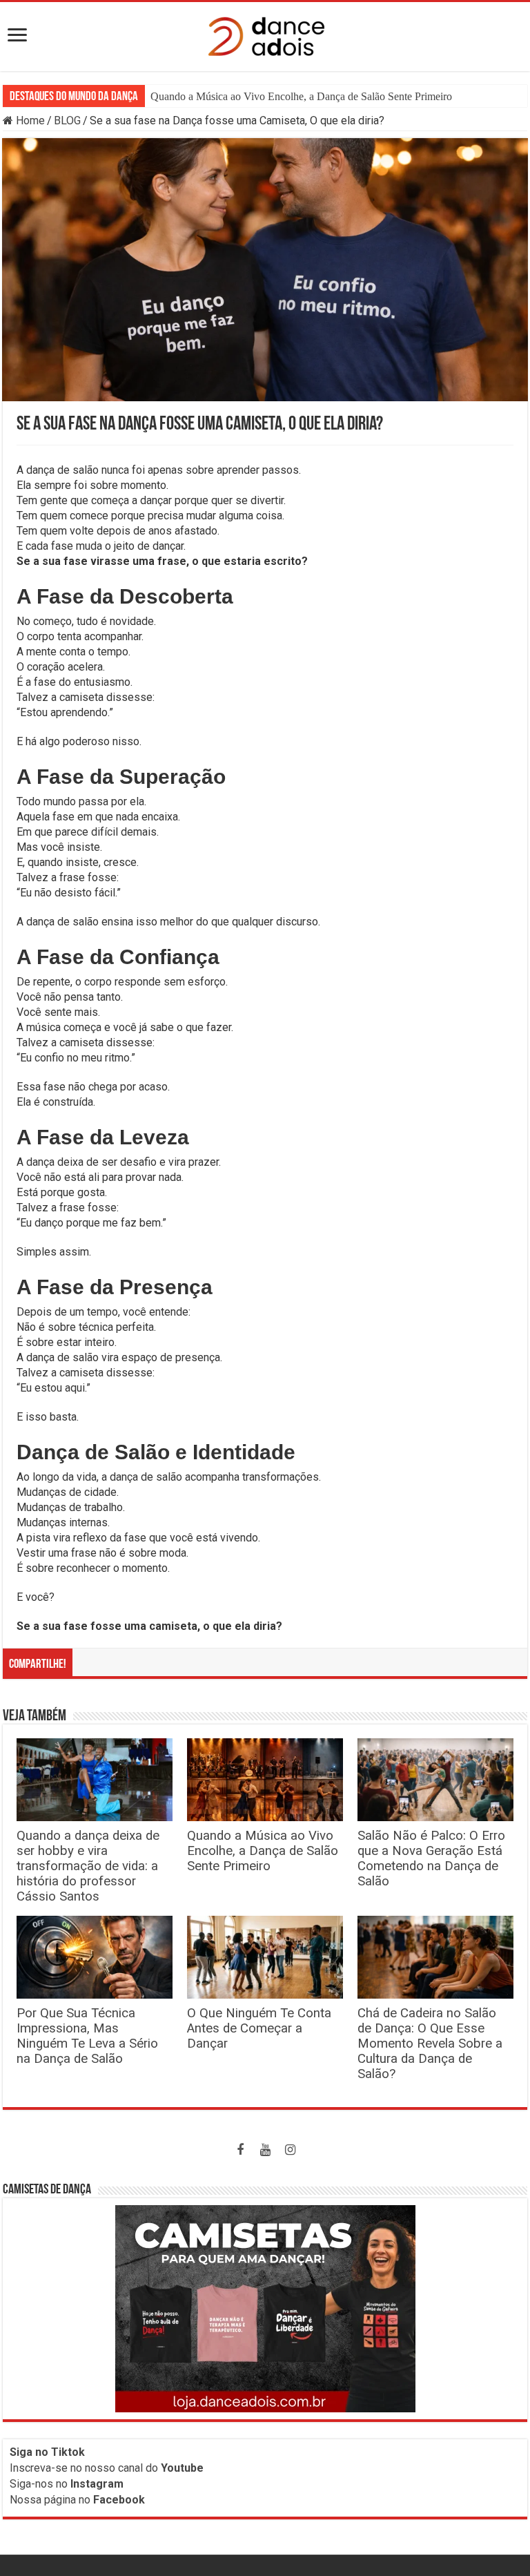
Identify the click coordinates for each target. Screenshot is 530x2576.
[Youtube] (265, 2150)
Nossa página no (77, 2500)
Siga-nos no (67, 2484)
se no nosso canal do (129, 2468)
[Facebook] (240, 2150)
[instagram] (290, 2150)
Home (29, 121)
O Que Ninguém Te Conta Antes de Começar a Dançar (259, 2028)
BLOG (67, 121)
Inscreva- (32, 2468)
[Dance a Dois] (265, 34)
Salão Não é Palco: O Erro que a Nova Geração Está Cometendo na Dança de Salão (334, 96)
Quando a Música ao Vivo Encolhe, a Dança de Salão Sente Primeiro (263, 1851)
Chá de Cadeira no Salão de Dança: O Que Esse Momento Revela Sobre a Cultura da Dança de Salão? (430, 2044)
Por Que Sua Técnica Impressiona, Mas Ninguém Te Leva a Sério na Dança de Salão (87, 2036)
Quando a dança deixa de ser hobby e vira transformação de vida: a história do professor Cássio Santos (88, 1866)
